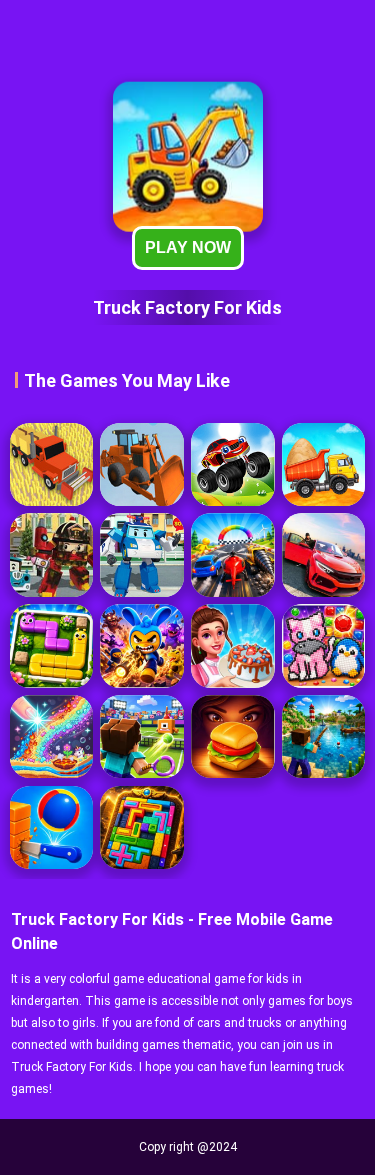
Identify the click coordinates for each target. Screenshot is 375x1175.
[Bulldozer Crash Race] (141, 464)
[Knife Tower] (51, 827)
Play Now (188, 247)
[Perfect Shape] (232, 554)
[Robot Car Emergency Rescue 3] (51, 554)
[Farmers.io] (51, 464)
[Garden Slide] (51, 645)
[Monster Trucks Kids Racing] (232, 464)
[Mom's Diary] (232, 645)
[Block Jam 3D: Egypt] (141, 827)
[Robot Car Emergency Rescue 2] (141, 554)
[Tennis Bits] (141, 736)
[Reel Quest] (323, 736)
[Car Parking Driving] (323, 554)
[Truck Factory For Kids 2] (323, 464)
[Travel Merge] (232, 736)
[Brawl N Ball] (141, 645)
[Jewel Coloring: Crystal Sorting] (323, 645)
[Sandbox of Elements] (51, 736)
